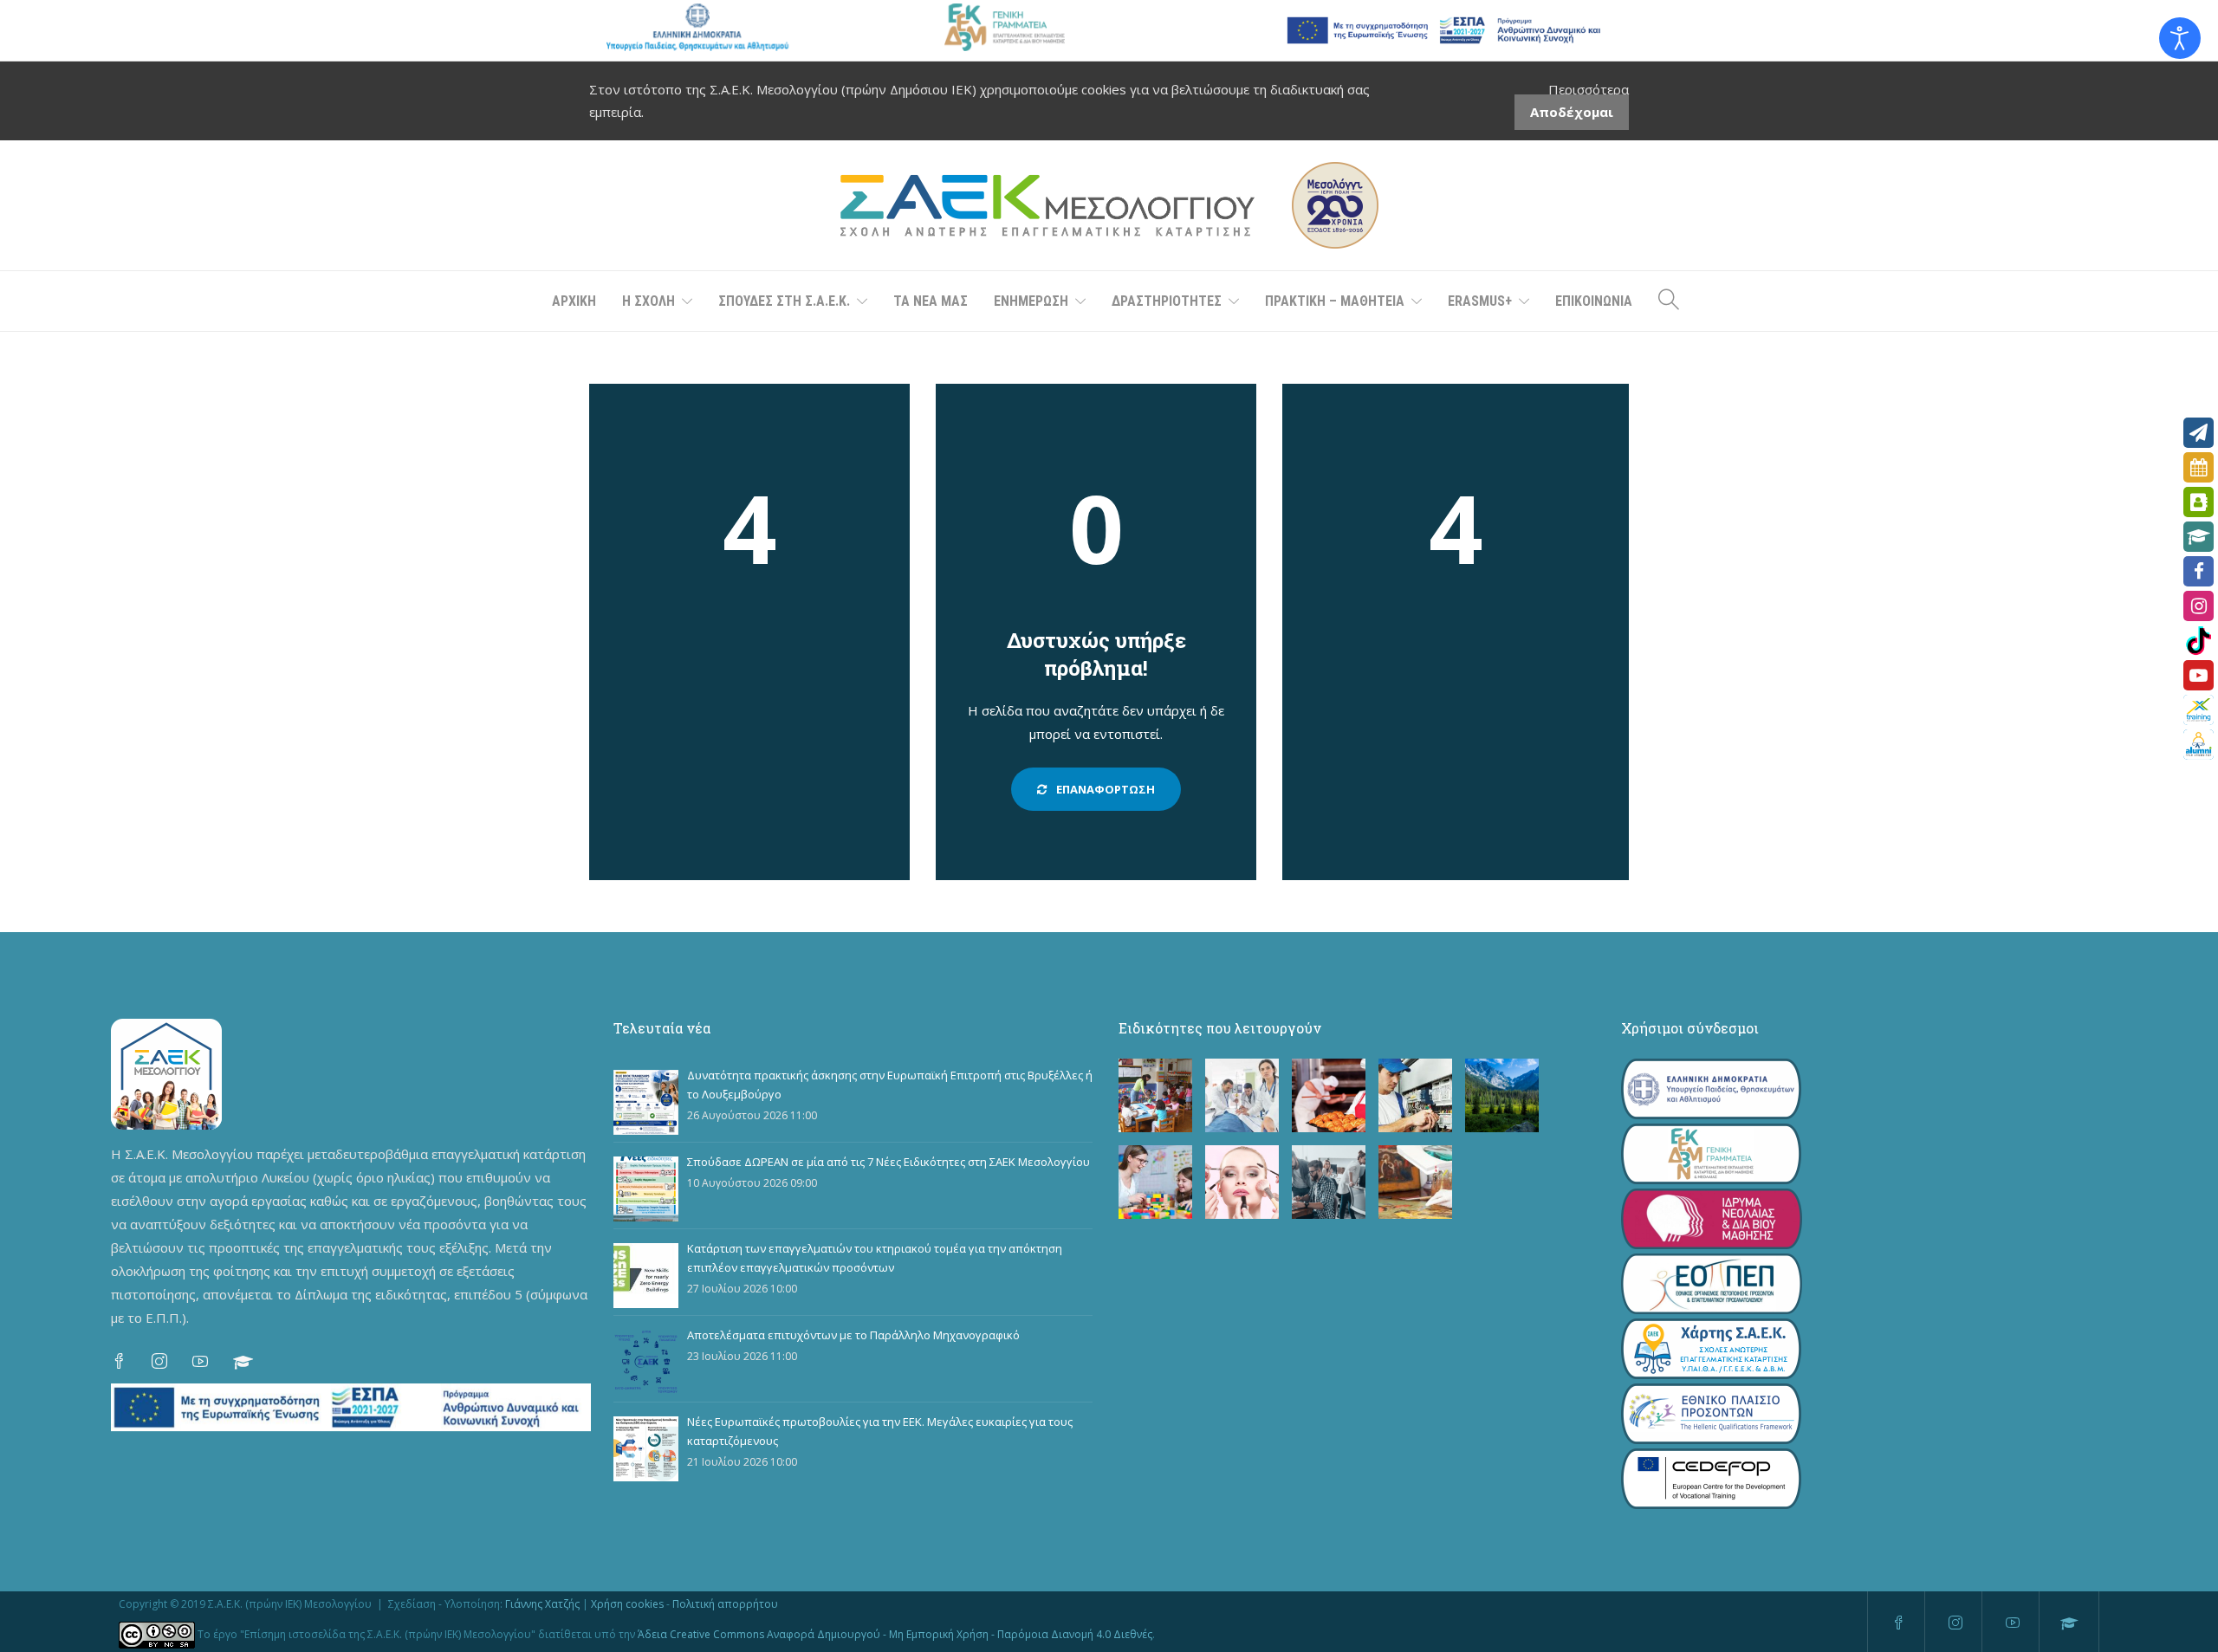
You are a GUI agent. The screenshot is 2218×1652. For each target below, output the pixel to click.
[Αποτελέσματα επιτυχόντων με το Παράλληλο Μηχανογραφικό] (646, 1362)
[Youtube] (2199, 675)
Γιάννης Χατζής (542, 1604)
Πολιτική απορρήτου (725, 1604)
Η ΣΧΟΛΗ (649, 301)
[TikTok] (2199, 641)
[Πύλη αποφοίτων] (2199, 745)
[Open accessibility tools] (2180, 38)
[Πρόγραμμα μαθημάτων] (2199, 467)
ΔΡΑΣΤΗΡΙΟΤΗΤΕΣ (1167, 301)
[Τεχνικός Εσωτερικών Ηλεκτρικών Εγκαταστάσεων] (1415, 1095)
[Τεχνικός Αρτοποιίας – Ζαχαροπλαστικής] (1329, 1095)
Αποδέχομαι (1572, 112)
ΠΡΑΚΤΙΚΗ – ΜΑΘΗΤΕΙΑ (1335, 301)
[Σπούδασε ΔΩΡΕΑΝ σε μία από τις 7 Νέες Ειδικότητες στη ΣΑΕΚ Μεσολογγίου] (646, 1189)
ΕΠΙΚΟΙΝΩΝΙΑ (1594, 301)
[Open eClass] (2199, 537)
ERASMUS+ (1480, 301)
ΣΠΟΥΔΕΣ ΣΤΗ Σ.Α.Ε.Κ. (784, 301)
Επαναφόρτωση (1104, 789)
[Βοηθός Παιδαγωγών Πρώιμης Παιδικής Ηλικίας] (1155, 1095)
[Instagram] (2199, 606)
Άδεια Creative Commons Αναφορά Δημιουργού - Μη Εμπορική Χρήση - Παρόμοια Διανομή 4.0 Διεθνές (895, 1634)
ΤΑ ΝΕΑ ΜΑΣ (931, 301)
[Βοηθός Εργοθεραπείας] (1155, 1182)
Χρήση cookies (627, 1604)
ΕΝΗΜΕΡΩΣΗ (1031, 301)
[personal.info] (2199, 502)
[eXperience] (2199, 710)
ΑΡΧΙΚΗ (574, 301)
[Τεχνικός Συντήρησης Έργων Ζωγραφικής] (1415, 1182)
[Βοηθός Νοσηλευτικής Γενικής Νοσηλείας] (1242, 1095)
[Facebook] (2199, 571)
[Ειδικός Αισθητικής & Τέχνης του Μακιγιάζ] (1242, 1182)
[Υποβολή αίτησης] (2199, 433)
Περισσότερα (1589, 89)
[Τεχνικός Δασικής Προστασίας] (1502, 1095)
